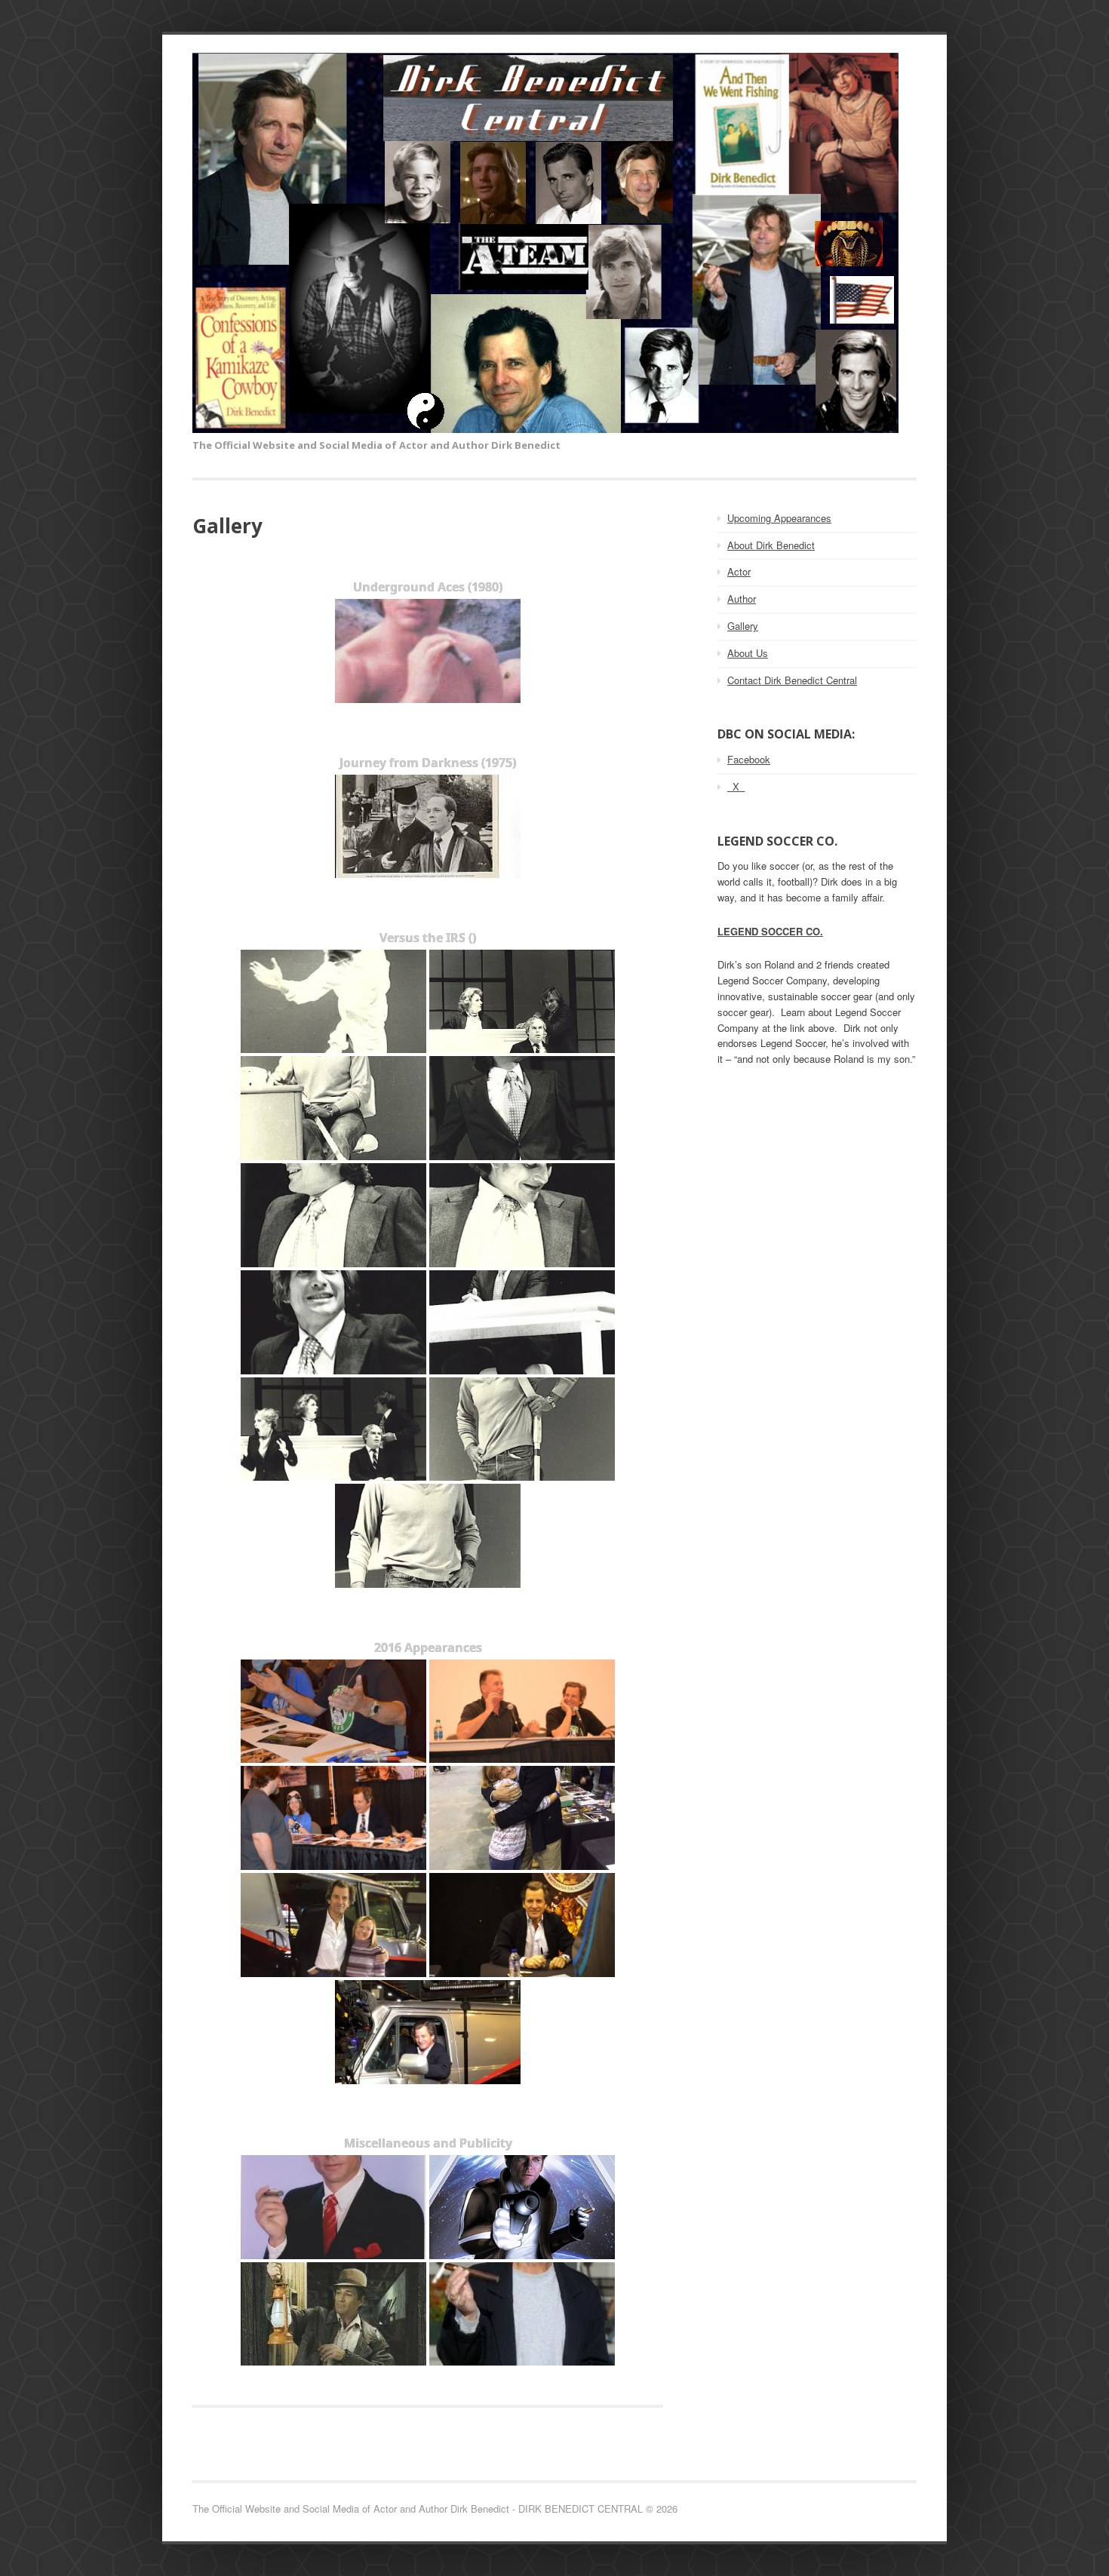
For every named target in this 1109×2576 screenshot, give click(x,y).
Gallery (743, 626)
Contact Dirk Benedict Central (792, 680)
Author (742, 599)
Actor (739, 571)
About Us (748, 653)
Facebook (749, 759)
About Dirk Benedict (771, 545)
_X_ (736, 786)
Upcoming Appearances (779, 518)
